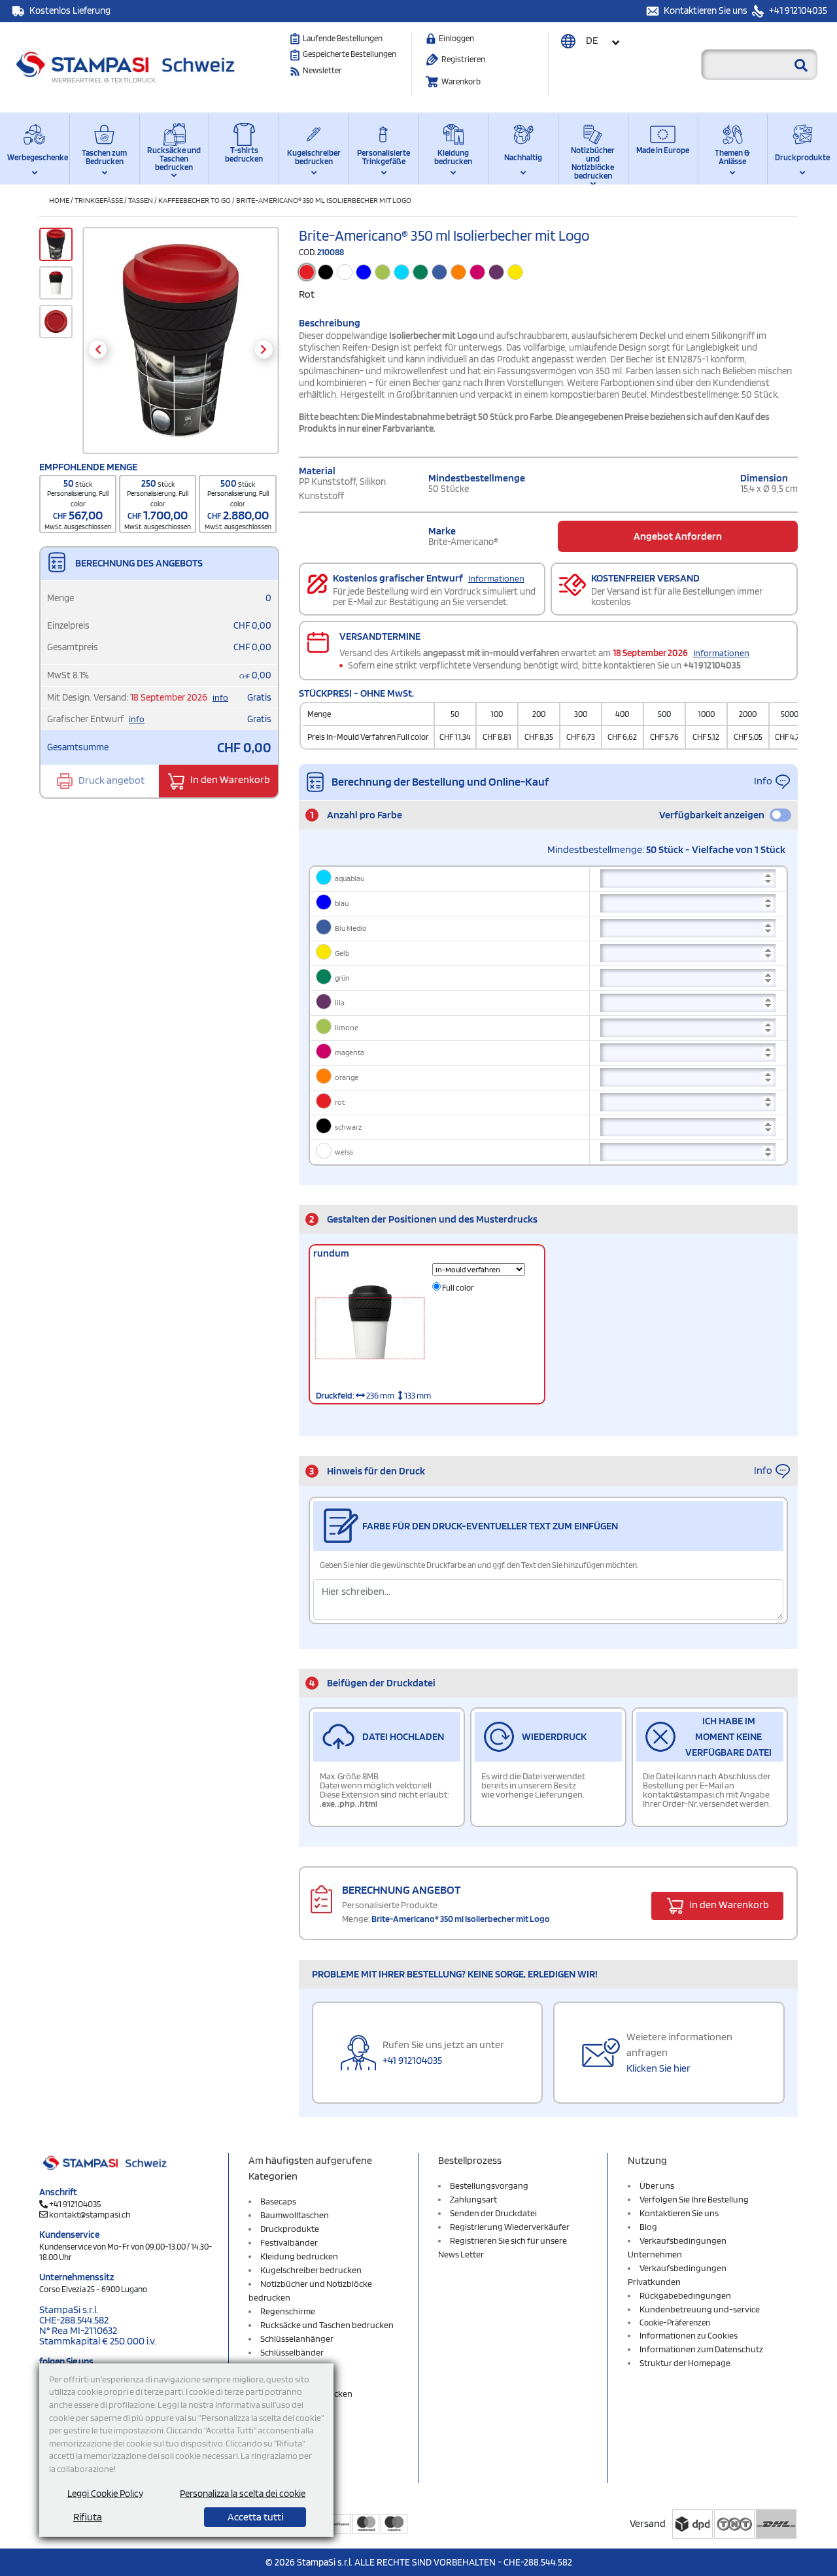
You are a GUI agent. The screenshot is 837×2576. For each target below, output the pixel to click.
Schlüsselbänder (292, 2352)
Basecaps (278, 2201)
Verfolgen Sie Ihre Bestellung (694, 2199)
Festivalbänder (289, 2242)
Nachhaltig (523, 157)
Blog (648, 2227)
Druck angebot (111, 780)
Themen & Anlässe (732, 157)
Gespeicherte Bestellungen (350, 54)
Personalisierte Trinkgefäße (384, 157)
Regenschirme (288, 2311)
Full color (457, 1288)
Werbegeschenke (35, 157)
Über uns (657, 2185)
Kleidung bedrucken (453, 157)
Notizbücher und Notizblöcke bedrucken (593, 161)
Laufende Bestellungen (343, 38)
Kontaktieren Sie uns (707, 10)
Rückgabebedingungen (685, 2295)
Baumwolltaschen (295, 2215)
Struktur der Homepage (685, 2363)
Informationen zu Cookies (689, 2335)
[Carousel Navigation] (181, 350)
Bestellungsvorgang (489, 2185)
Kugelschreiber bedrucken (314, 157)
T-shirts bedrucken (244, 154)
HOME (59, 200)
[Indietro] (98, 350)
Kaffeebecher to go (195, 200)
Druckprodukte (802, 157)
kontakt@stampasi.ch (90, 2214)
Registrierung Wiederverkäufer (510, 2227)
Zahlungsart (473, 2199)
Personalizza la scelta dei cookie (243, 2494)
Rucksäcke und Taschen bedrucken (174, 159)
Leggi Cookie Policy (105, 2494)
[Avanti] (264, 350)
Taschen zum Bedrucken (104, 157)
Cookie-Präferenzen (675, 2323)
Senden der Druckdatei (493, 2213)
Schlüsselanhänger (297, 2339)
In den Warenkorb (229, 780)
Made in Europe (663, 150)
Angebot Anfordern (678, 536)
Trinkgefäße (99, 200)
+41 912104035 (797, 10)
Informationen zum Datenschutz (701, 2349)
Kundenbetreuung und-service (700, 2309)
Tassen (141, 200)
